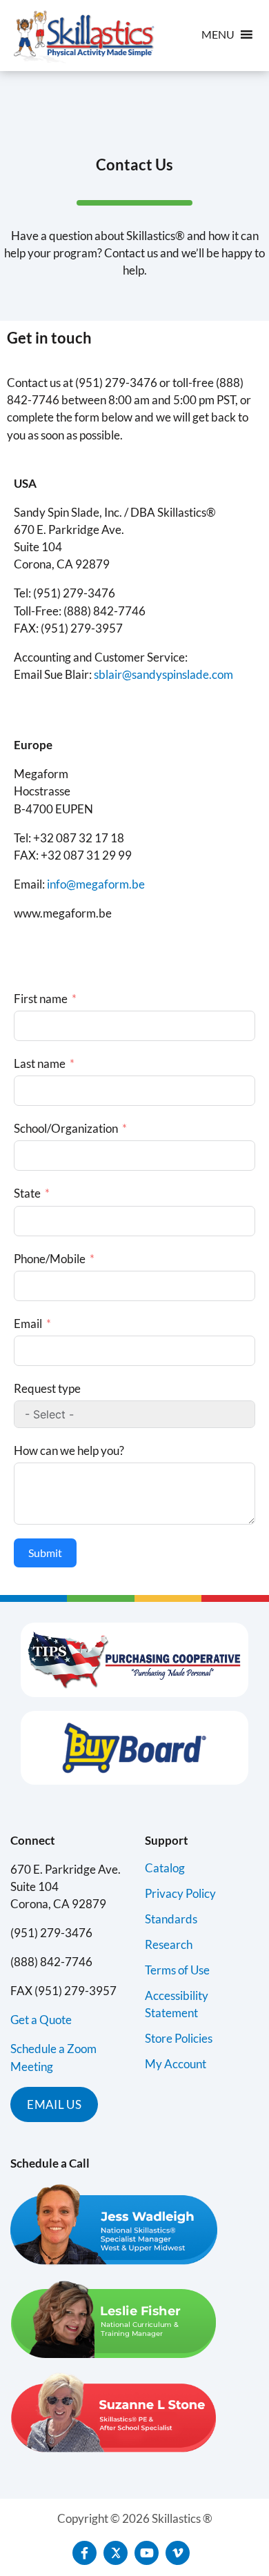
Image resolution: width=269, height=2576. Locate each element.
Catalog (165, 1868)
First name (41, 999)
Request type (47, 1388)
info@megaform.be (96, 884)
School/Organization (66, 1128)
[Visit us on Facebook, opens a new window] (84, 2553)
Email (28, 1324)
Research (169, 1944)
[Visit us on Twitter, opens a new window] (116, 2553)
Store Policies (179, 2038)
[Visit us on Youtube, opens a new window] (147, 2553)
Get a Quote (41, 2020)
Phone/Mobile (50, 1259)
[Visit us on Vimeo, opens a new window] (178, 2553)
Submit (45, 1553)
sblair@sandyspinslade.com (163, 674)
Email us (54, 2104)
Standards (171, 1919)
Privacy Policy (180, 1893)
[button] (218, 34)
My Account (176, 2064)
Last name (40, 1063)
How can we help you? (69, 1450)
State (27, 1193)
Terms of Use (177, 1970)
